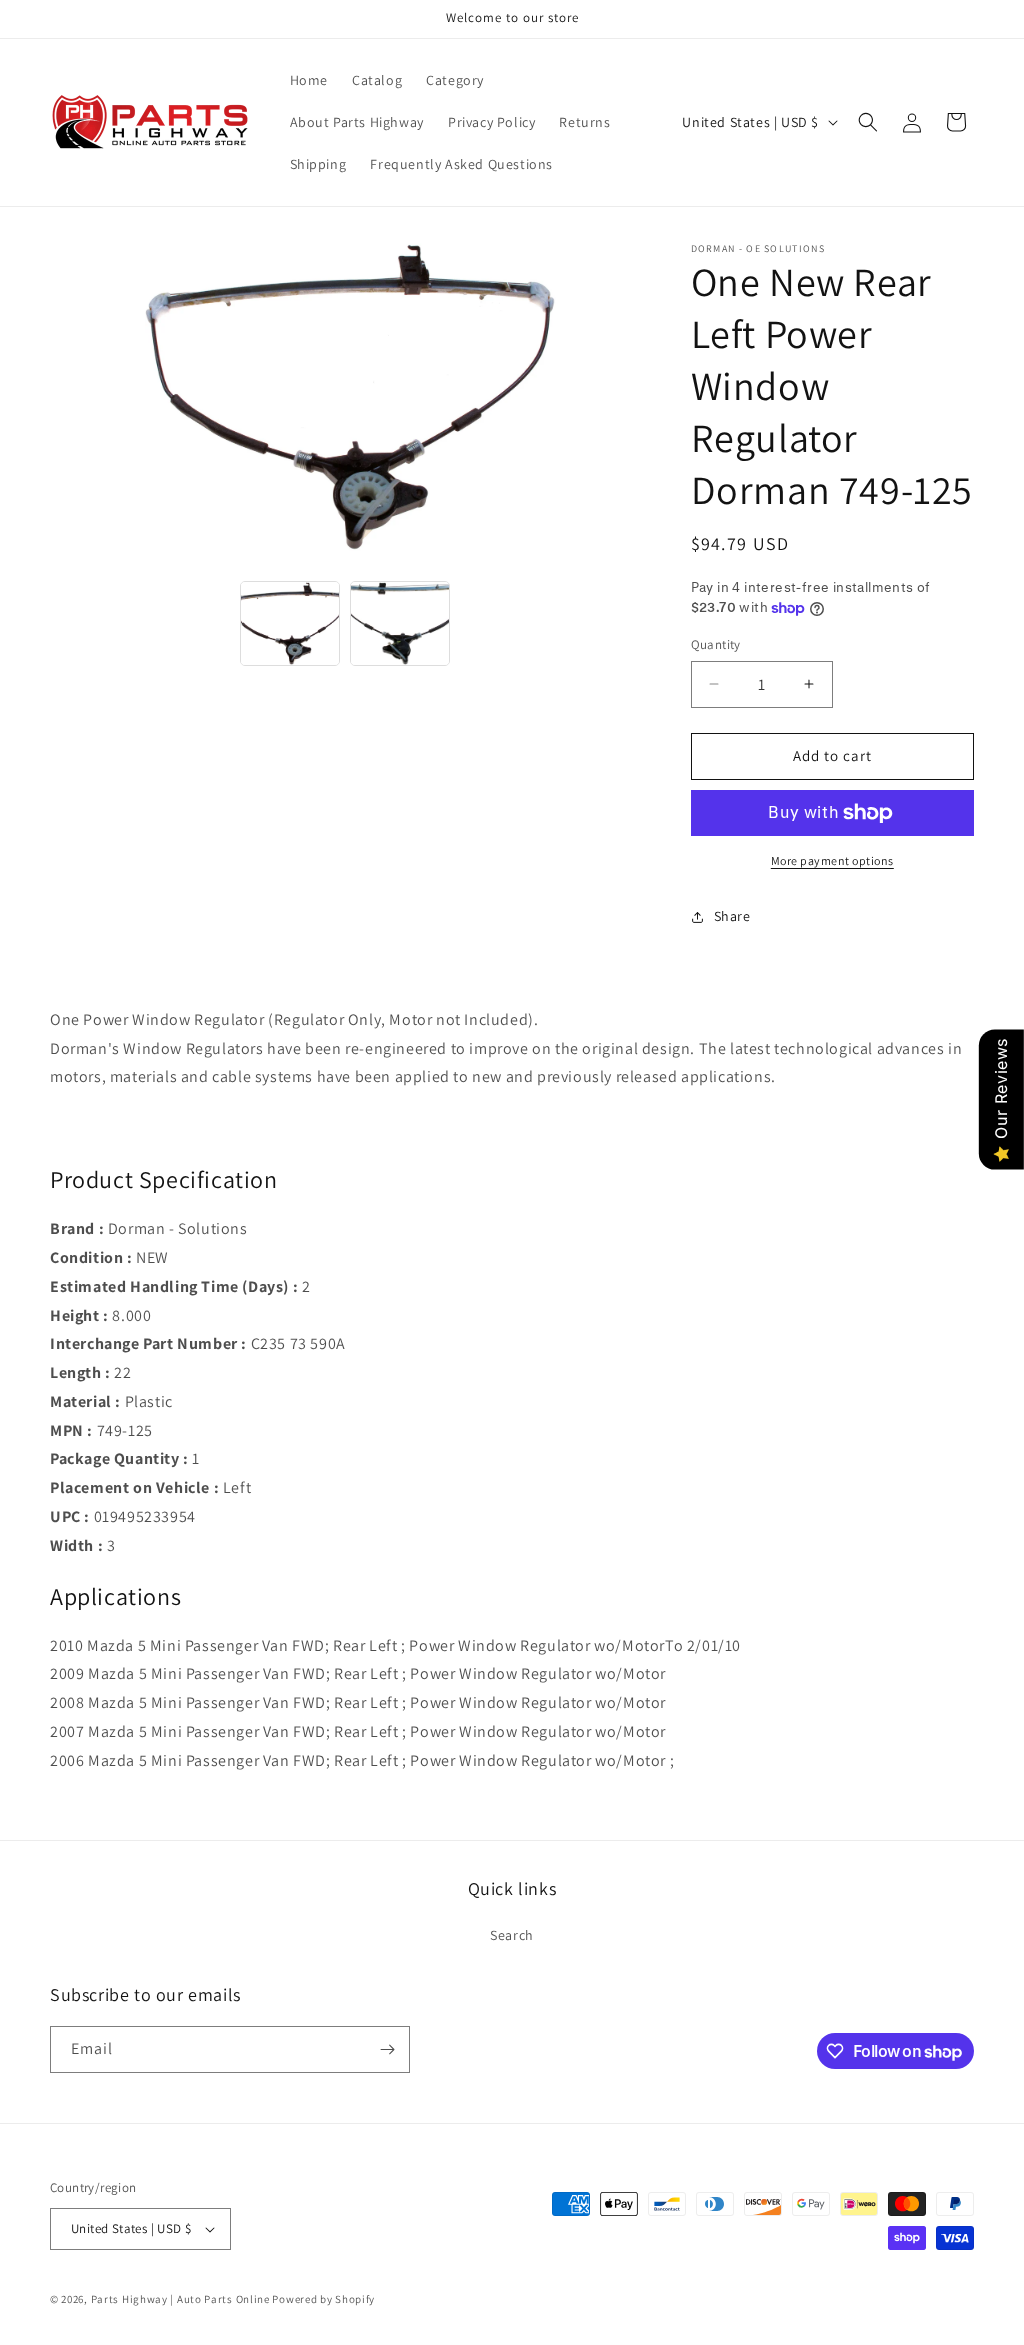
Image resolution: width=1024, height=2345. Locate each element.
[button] (868, 122)
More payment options (832, 860)
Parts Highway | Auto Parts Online (180, 2299)
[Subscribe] (387, 2049)
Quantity (716, 644)
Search (512, 1935)
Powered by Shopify (323, 2299)
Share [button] (732, 916)
